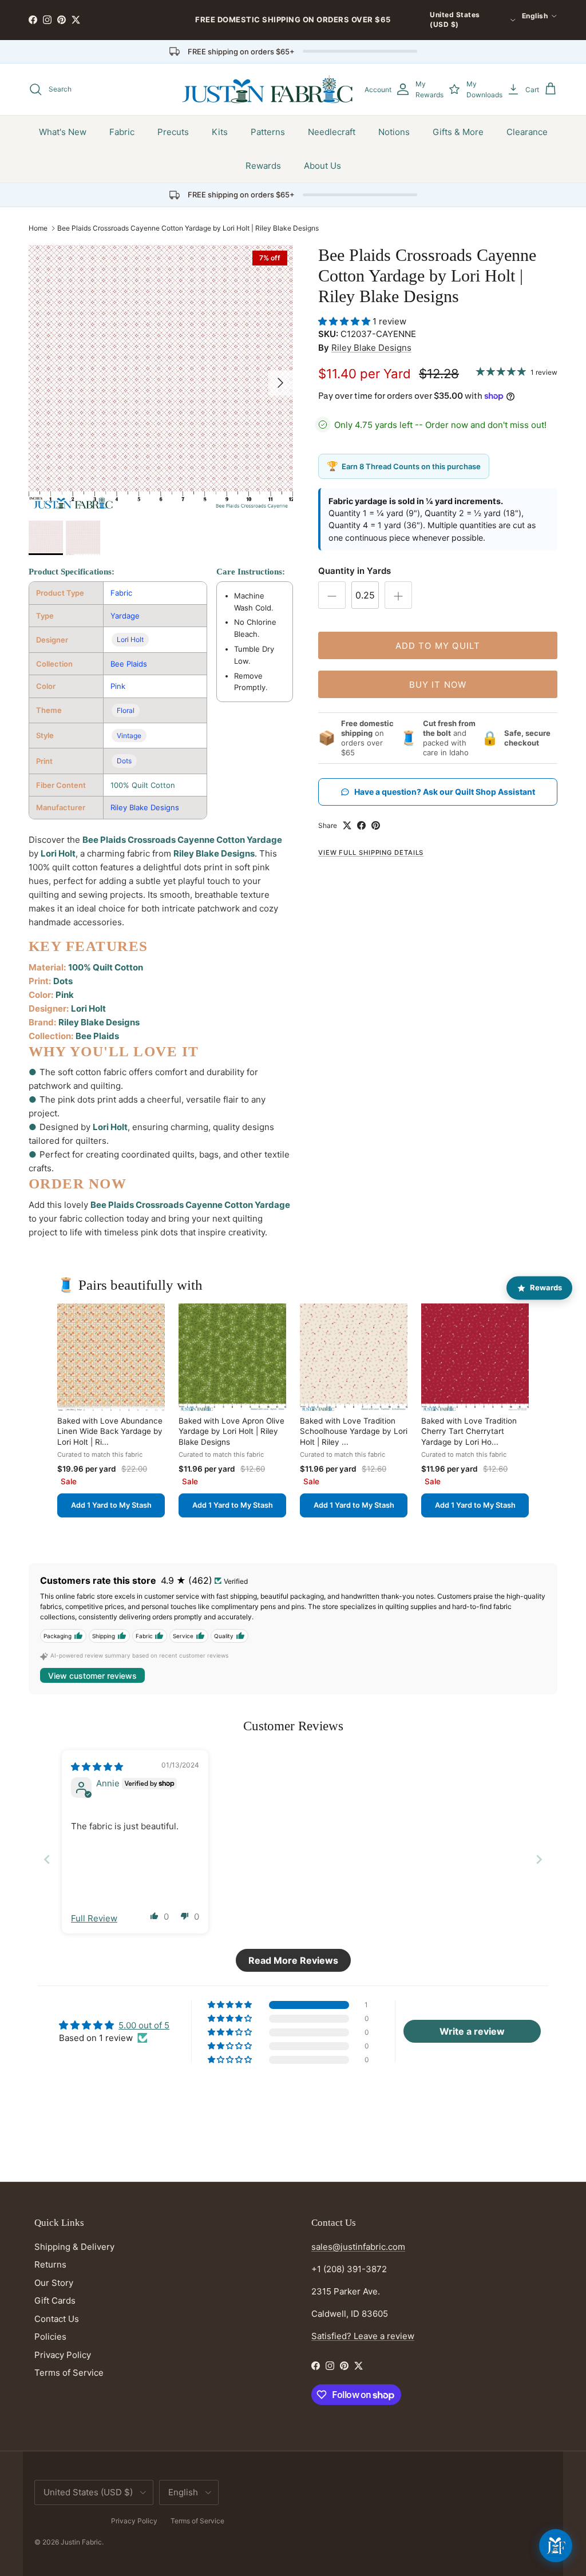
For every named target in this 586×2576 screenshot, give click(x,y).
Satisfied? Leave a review (363, 2336)
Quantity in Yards (355, 571)
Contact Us (57, 2319)
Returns (50, 2264)
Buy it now (438, 685)
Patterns (268, 132)
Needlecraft (332, 132)
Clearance (527, 132)
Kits (220, 132)
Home (38, 228)
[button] (345, 321)
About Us (322, 166)
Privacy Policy (63, 2355)
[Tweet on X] (347, 825)
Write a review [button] (472, 2031)
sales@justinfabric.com (358, 2247)
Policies (50, 2337)
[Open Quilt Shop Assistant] (556, 2546)
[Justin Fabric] (267, 89)
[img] (97, 1767)
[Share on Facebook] (361, 825)
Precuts (173, 132)
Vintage (129, 736)
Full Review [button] (94, 1918)
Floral (126, 710)
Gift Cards (55, 2300)
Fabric (122, 132)
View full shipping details (371, 853)
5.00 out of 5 (144, 2025)
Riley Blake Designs (145, 807)
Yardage (125, 616)
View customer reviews (92, 1676)
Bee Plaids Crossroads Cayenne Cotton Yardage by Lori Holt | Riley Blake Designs (188, 228)
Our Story (54, 2283)
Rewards (263, 166)
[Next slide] (539, 1859)
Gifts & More (458, 132)
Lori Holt (130, 639)
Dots (124, 761)
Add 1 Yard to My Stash (111, 1505)
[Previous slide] (47, 1859)
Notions (394, 132)
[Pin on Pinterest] (376, 825)
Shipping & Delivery (74, 2247)
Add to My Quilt (438, 646)
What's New (63, 132)
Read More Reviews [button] (293, 1960)
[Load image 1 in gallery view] (161, 377)
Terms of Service (69, 2373)
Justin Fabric (81, 2542)
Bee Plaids (129, 664)
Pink (118, 686)
